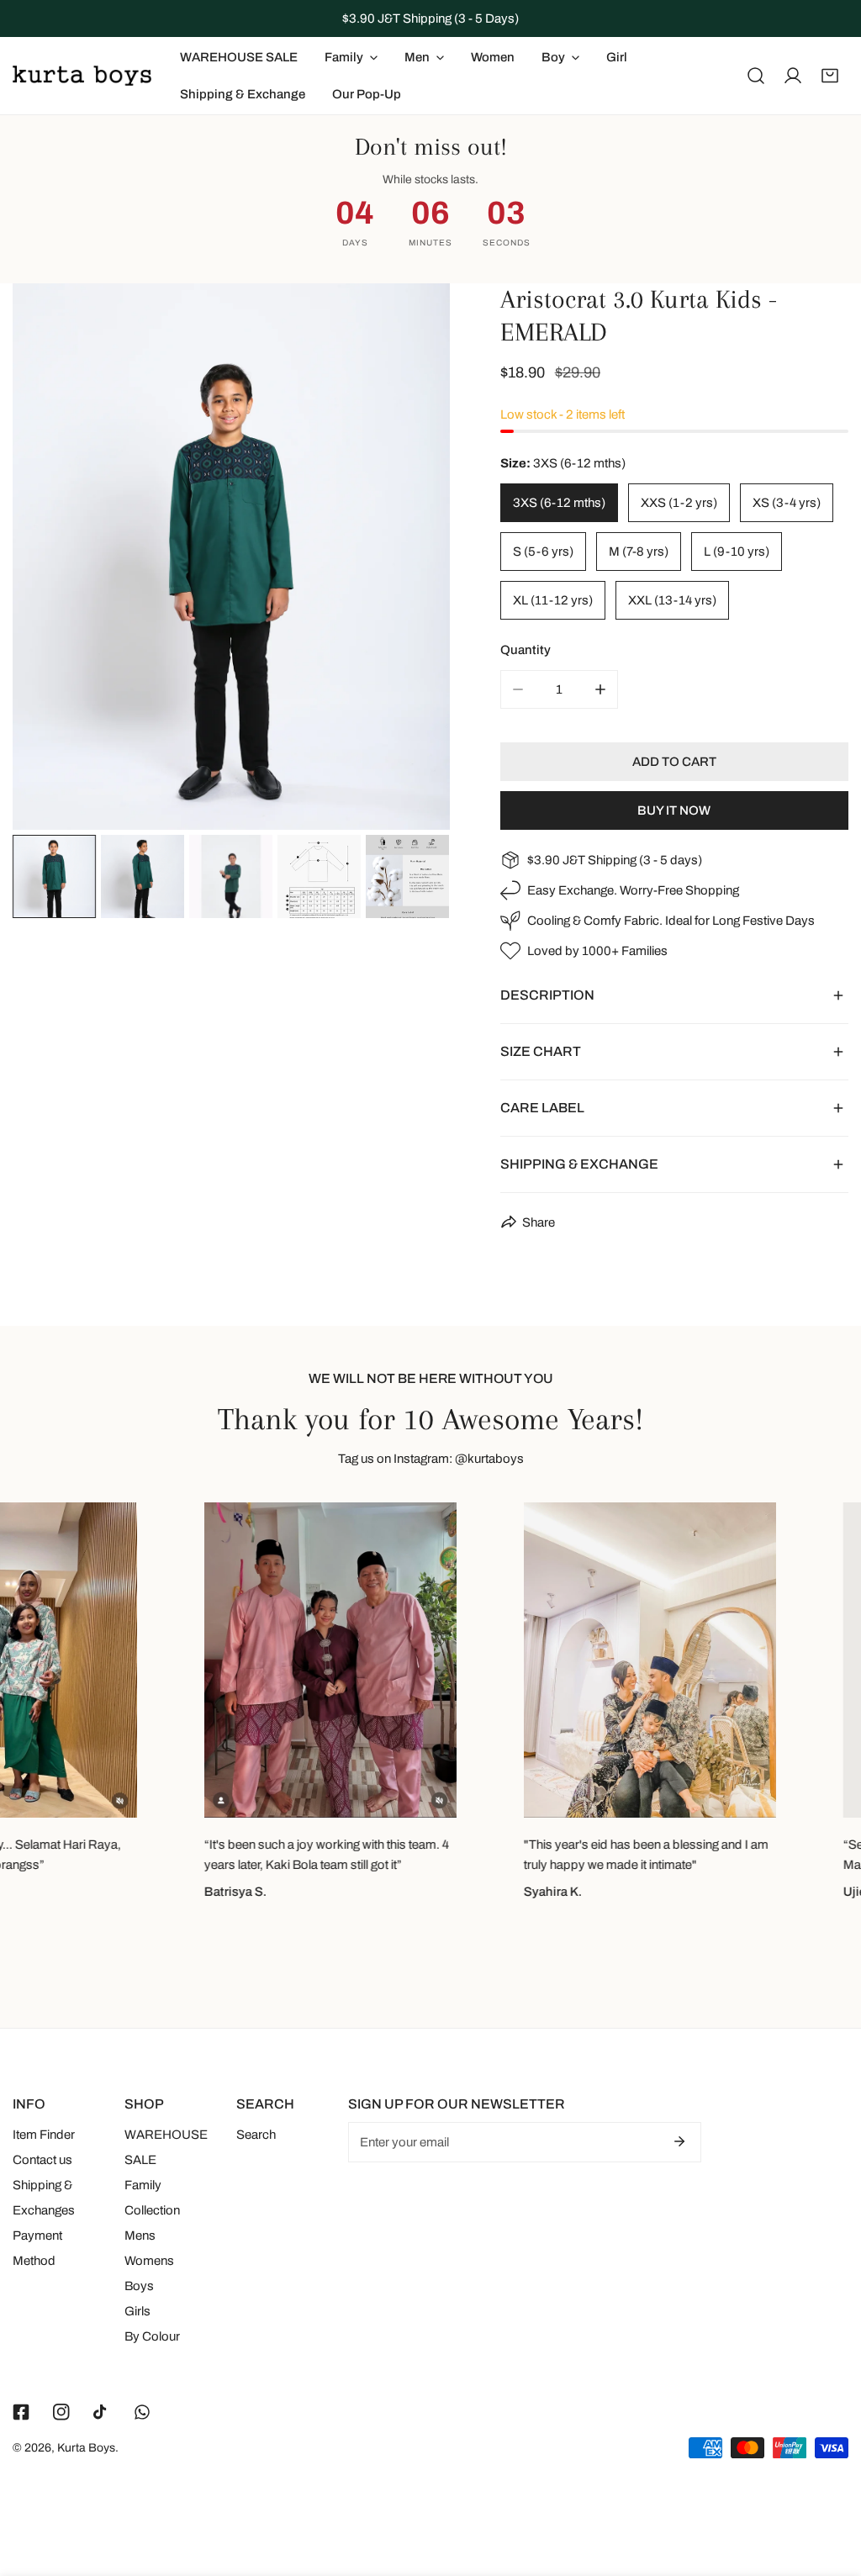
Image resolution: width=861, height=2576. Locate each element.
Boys (139, 2286)
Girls (137, 2311)
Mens (140, 2236)
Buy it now (674, 810)
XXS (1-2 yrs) (679, 503)
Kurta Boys (86, 2448)
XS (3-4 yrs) (787, 503)
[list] (231, 557)
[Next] (410, 559)
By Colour (152, 2336)
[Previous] (52, 559)
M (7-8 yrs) (639, 552)
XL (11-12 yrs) (553, 600)
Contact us (42, 2160)
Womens (149, 2261)
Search (256, 2135)
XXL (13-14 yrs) (672, 600)
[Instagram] (61, 2412)
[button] (830, 76)
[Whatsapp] (142, 2412)
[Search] (756, 76)
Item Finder (44, 2135)
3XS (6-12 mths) (559, 503)
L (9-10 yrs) (737, 552)
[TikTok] (102, 2412)
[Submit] (679, 2141)
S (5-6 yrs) (543, 552)
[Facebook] (21, 2412)
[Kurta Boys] (82, 76)
